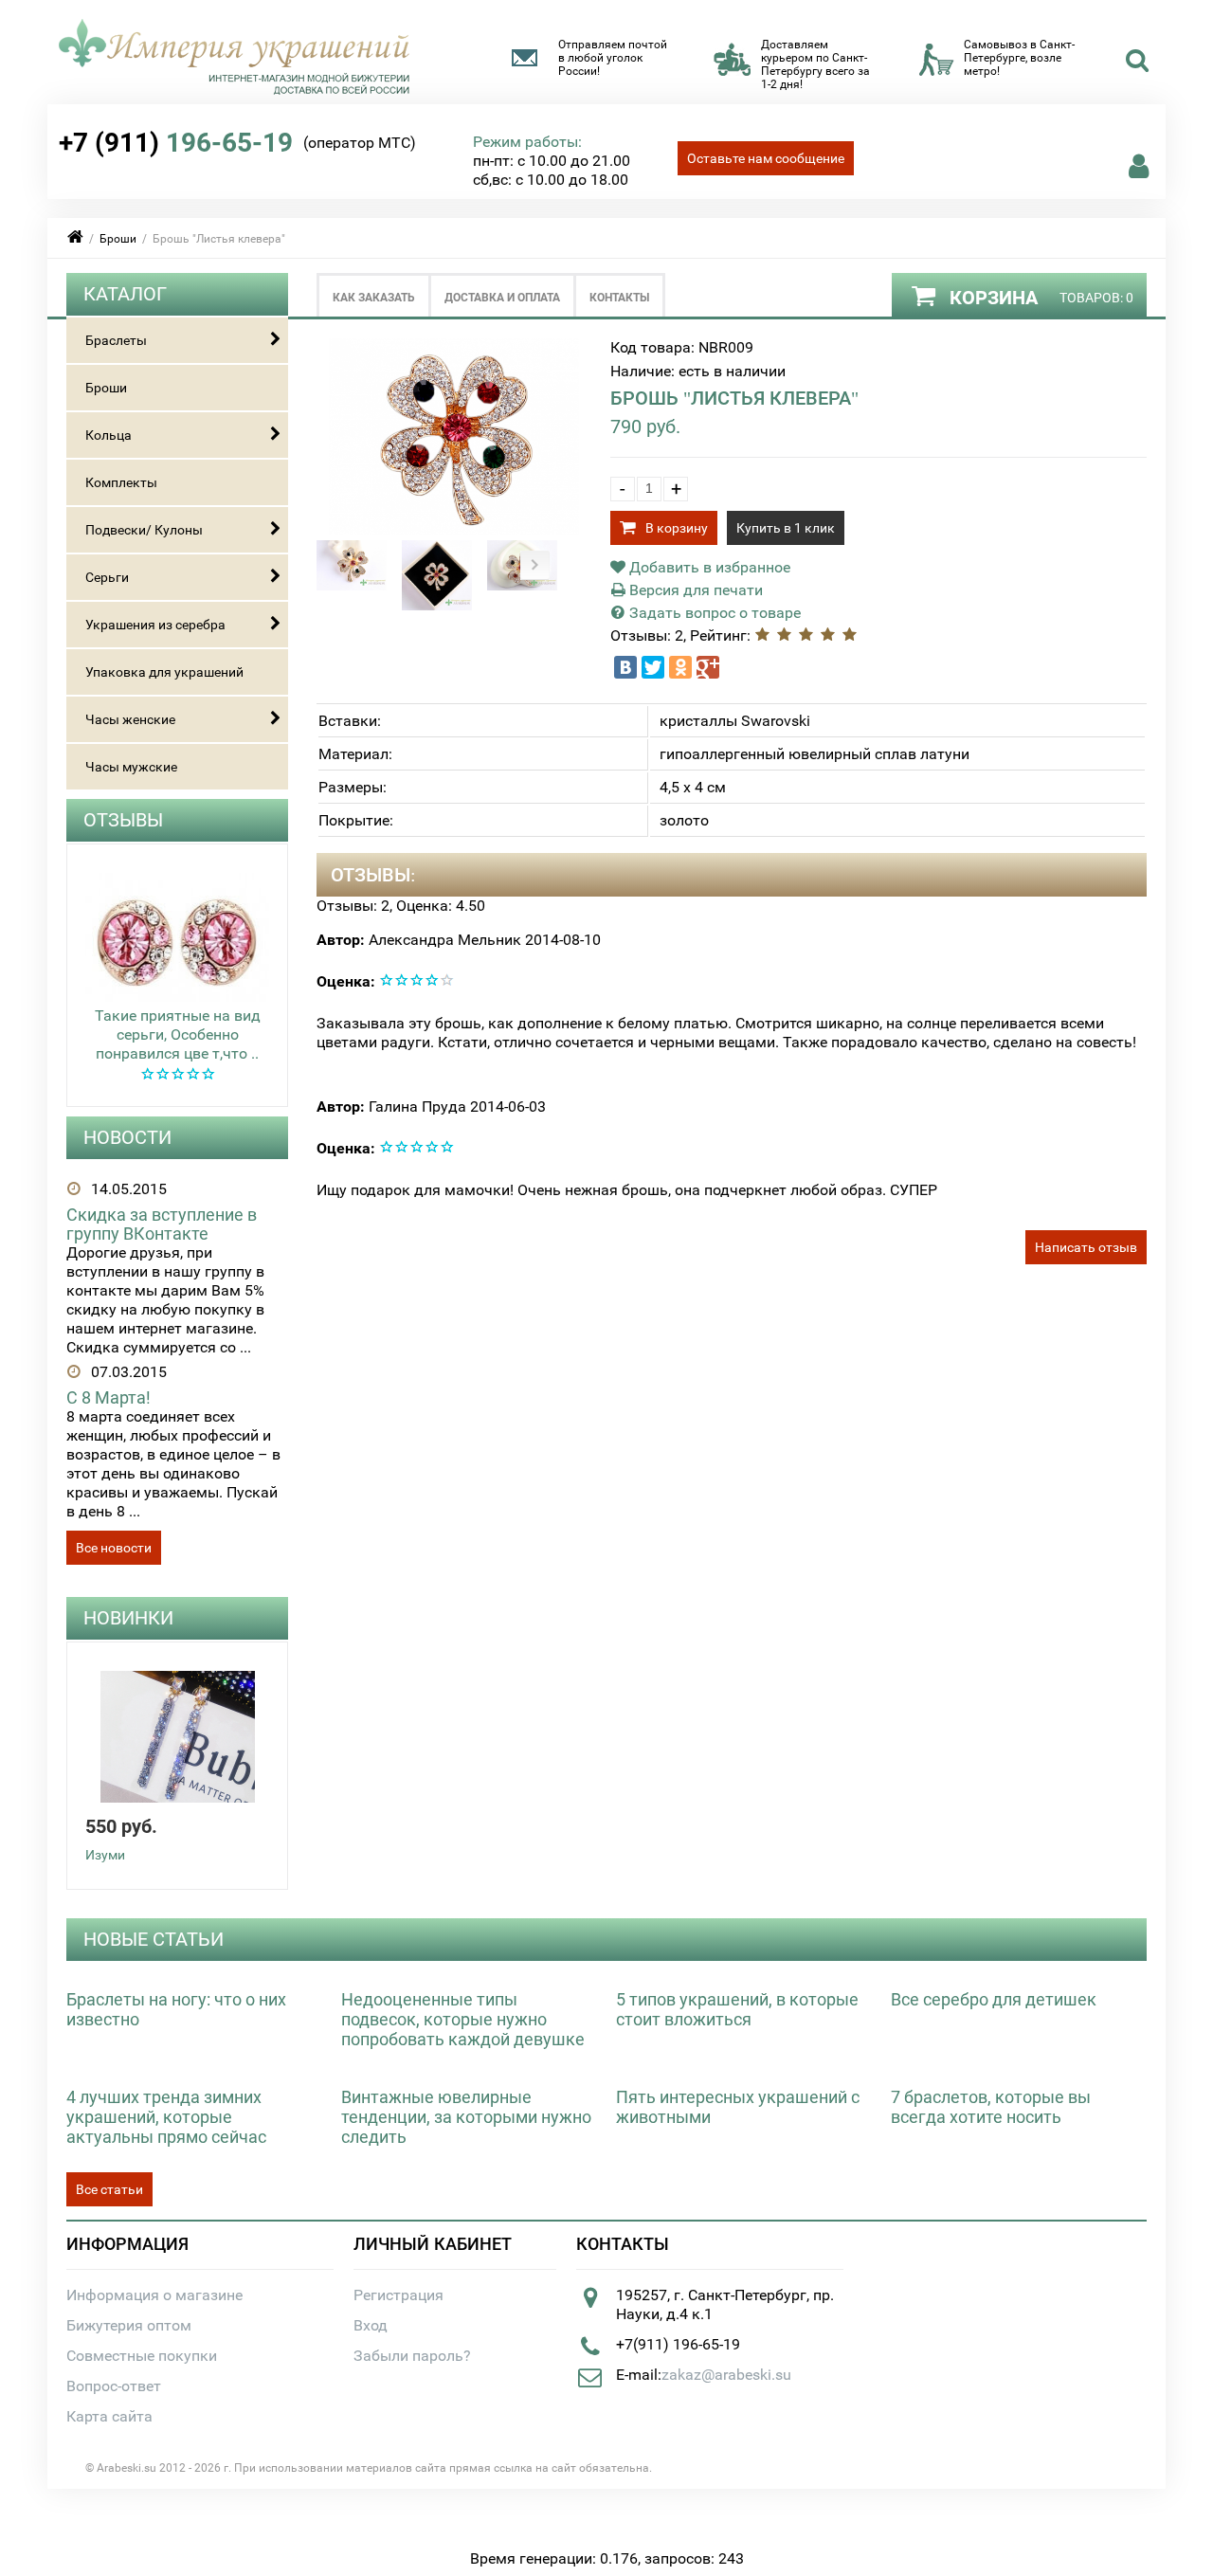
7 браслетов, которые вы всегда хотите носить (991, 2107)
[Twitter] (653, 667)
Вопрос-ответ (114, 2386)
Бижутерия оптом (129, 2325)
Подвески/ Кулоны (144, 530)
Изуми (105, 1855)
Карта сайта (109, 2416)
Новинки (128, 1618)
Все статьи (109, 2189)
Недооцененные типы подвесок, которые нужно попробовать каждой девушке (463, 2019)
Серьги (107, 577)
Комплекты (121, 482)
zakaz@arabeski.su (726, 2375)
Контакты (619, 298)
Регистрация (398, 2295)
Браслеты (116, 340)
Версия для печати (694, 590)
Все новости (114, 1548)
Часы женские (130, 719)
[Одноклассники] (680, 667)
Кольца (109, 435)
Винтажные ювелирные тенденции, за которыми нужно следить (466, 2117)
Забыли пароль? (412, 2356)
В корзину (677, 528)
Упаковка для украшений (164, 672)
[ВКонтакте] (625, 667)
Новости (127, 1137)
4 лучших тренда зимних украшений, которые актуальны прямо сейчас (166, 2117)
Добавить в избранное (708, 567)
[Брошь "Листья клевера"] (454, 530)
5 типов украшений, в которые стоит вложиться (737, 2009)
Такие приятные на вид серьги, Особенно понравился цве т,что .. (178, 1034)
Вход (371, 2325)
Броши (118, 239)
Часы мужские (131, 767)
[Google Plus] (708, 667)
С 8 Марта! (109, 1397)
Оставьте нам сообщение (766, 158)
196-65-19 (176, 143)
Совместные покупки (142, 2356)
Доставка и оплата (502, 298)
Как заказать (374, 298)
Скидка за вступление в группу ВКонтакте (162, 1224)
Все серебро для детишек (994, 1999)
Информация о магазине (154, 2295)
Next (535, 565)
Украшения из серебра (155, 625)
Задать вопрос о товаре (713, 613)
